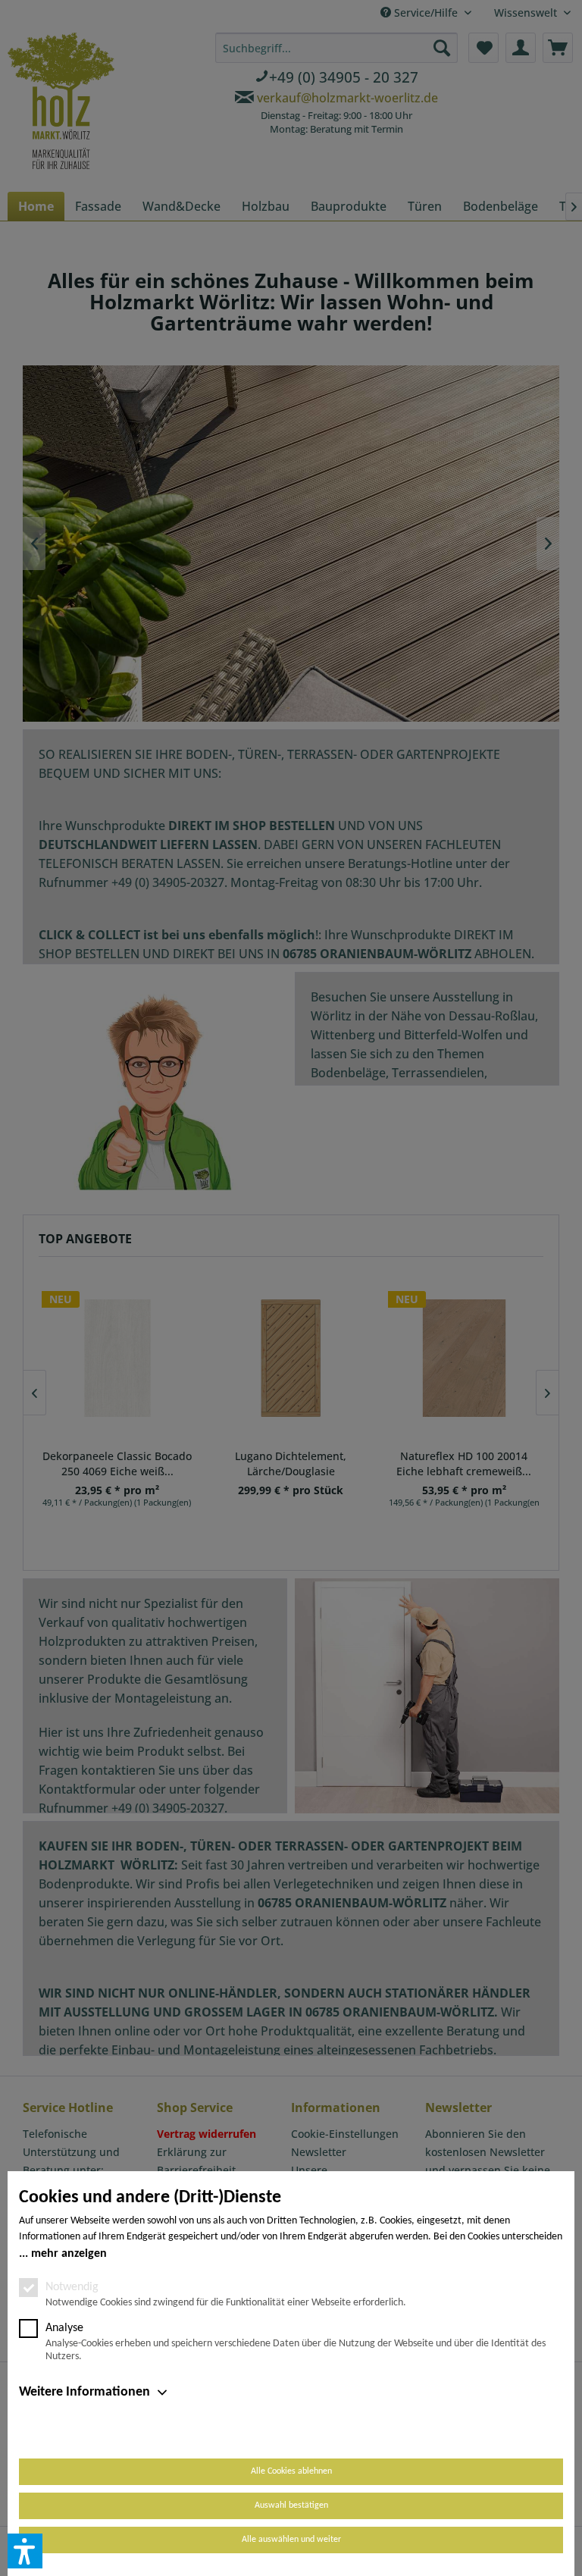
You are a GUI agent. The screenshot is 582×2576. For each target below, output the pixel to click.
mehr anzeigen (69, 2254)
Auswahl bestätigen (291, 2505)
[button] (25, 2551)
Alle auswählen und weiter (291, 2540)
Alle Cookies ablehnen (291, 2471)
